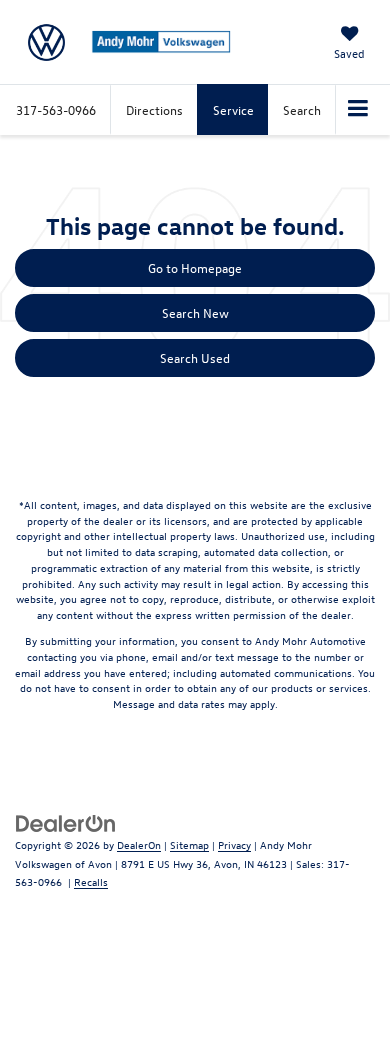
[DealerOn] (66, 821)
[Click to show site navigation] (358, 110)
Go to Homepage (195, 267)
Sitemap (189, 844)
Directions (154, 109)
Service (233, 109)
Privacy (234, 844)
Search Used (195, 357)
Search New (195, 312)
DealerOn (139, 844)
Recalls (91, 881)
